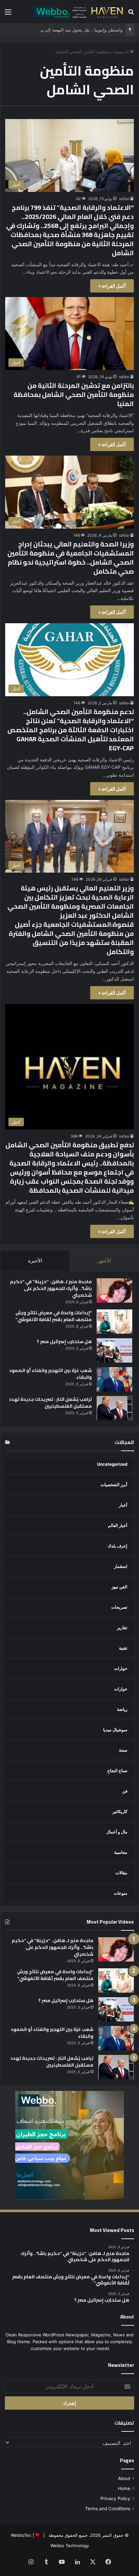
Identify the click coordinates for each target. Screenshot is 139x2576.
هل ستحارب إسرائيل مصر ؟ (64, 1342)
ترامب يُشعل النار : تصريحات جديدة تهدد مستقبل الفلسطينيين (50, 1403)
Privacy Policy (115, 2498)
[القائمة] (8, 14)
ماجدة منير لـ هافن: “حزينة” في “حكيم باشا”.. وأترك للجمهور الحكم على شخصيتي (51, 1288)
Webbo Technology (70, 2546)
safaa (124, 199)
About (124, 2478)
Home (124, 2488)
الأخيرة (35, 1261)
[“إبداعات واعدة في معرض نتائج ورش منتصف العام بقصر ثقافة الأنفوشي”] (114, 1322)
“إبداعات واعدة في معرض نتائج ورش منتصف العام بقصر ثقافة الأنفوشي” (54, 1316)
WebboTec (21, 2535)
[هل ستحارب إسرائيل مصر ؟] (114, 1350)
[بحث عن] (131, 14)
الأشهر (104, 1261)
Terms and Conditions (108, 2509)
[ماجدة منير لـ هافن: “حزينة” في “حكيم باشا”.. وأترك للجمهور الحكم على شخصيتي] (114, 1290)
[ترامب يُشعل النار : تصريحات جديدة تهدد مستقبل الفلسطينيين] (114, 1408)
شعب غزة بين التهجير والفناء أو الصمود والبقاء (50, 1374)
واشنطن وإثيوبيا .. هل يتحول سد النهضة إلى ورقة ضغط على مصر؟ (63, 30)
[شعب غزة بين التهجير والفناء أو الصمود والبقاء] (114, 1379)
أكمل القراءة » (112, 286)
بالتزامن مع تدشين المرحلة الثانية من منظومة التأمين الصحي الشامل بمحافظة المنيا (74, 394)
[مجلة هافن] (78, 12)
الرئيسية (122, 52)
